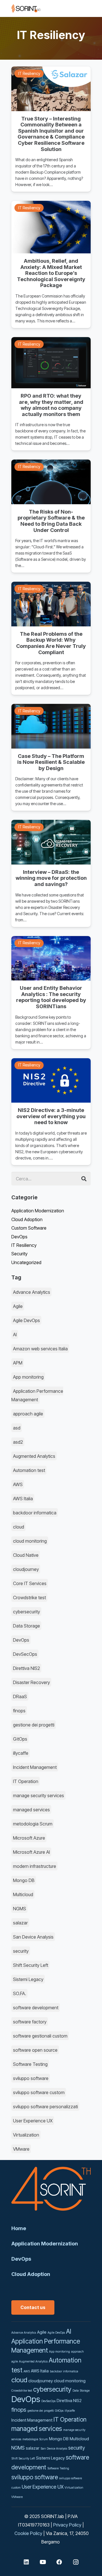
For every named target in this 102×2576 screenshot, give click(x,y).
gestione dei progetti (34, 1725)
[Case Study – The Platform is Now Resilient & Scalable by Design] (51, 757)
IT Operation (26, 1781)
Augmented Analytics (34, 1456)
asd (17, 1428)
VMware (21, 2149)
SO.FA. (20, 1993)
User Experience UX (33, 2121)
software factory (30, 2022)
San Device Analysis (33, 1937)
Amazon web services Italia (40, 1349)
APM (18, 1363)
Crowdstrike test (29, 1598)
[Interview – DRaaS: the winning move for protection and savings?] (51, 873)
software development (36, 2008)
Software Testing (30, 2064)
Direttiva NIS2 (26, 1668)
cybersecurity (26, 1612)
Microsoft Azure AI (31, 1852)
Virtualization (26, 2135)
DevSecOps (25, 1654)
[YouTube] (43, 2562)
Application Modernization (38, 1211)
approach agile (28, 1414)
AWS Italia (23, 1499)
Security (19, 1254)
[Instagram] (76, 2562)
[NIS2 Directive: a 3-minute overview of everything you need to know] (51, 1112)
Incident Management (35, 1767)
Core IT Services (30, 1583)
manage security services (39, 1795)
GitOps (20, 1739)
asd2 (18, 1442)
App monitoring (28, 1377)
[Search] (84, 1179)
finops (19, 1711)
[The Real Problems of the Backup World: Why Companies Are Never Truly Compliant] (51, 638)
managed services (31, 1810)
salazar (20, 1923)
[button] (67, 8)
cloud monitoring (30, 1541)
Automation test (29, 1470)
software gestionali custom (40, 2036)
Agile (18, 1306)
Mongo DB (24, 1880)
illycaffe (21, 1753)
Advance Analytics (32, 1292)
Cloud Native (26, 1555)
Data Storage (26, 1626)
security (21, 1951)
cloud (19, 1527)
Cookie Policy (28, 2533)
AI (15, 1335)
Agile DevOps (26, 1320)
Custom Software (29, 1228)
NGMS (20, 1909)
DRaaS (20, 1697)
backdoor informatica (35, 1513)
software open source (35, 2050)
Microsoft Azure (29, 1838)
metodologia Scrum (33, 1824)
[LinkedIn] (26, 2562)
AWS (18, 1484)
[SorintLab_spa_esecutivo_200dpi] (26, 8)
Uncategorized (26, 1262)
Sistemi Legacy (28, 1979)
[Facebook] (59, 2562)
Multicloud (23, 1894)
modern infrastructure (35, 1866)
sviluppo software (31, 2078)
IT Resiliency (24, 1245)
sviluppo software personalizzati (45, 2107)
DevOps (19, 1237)
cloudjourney (26, 1569)
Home (19, 2228)
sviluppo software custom (39, 2092)
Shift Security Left (31, 1965)
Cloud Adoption (27, 1219)
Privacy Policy (67, 2525)
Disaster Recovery (31, 1682)
